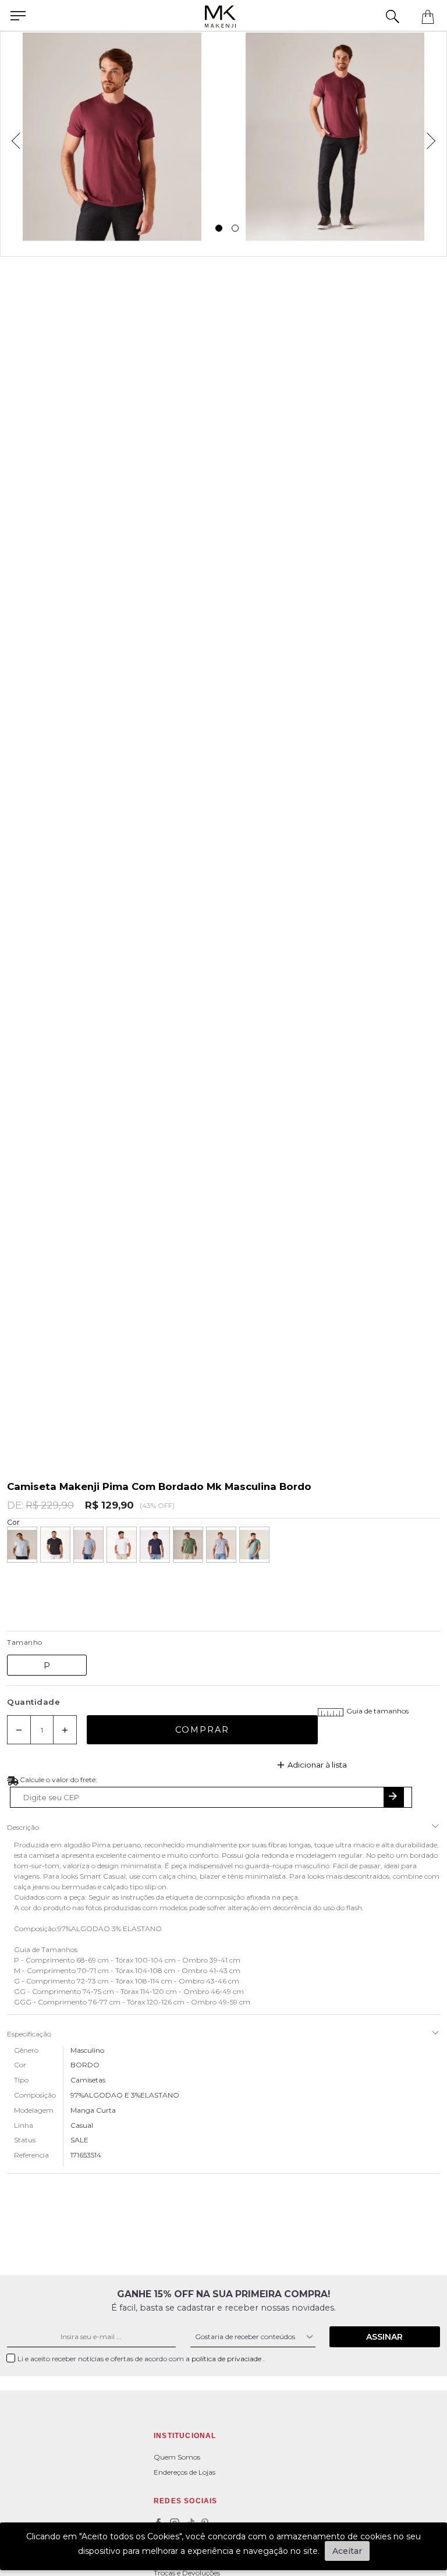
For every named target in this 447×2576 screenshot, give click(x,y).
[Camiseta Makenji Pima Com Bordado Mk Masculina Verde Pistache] (188, 1545)
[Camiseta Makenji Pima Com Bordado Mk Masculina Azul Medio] (88, 1545)
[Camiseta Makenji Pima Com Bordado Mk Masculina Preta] (55, 1545)
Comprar (202, 1730)
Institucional (185, 2436)
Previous (12, 137)
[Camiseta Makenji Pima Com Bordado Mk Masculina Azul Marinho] (155, 1545)
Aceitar (347, 2551)
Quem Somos (177, 2457)
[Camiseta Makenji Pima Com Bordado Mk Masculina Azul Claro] (22, 1545)
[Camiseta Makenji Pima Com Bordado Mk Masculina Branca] (122, 1545)
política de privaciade (227, 2359)
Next (435, 137)
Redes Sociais (186, 2501)
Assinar (384, 2337)
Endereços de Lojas (185, 2472)
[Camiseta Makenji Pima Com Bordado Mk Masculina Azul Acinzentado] (221, 1545)
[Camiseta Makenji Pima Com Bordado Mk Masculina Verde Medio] (254, 1545)
